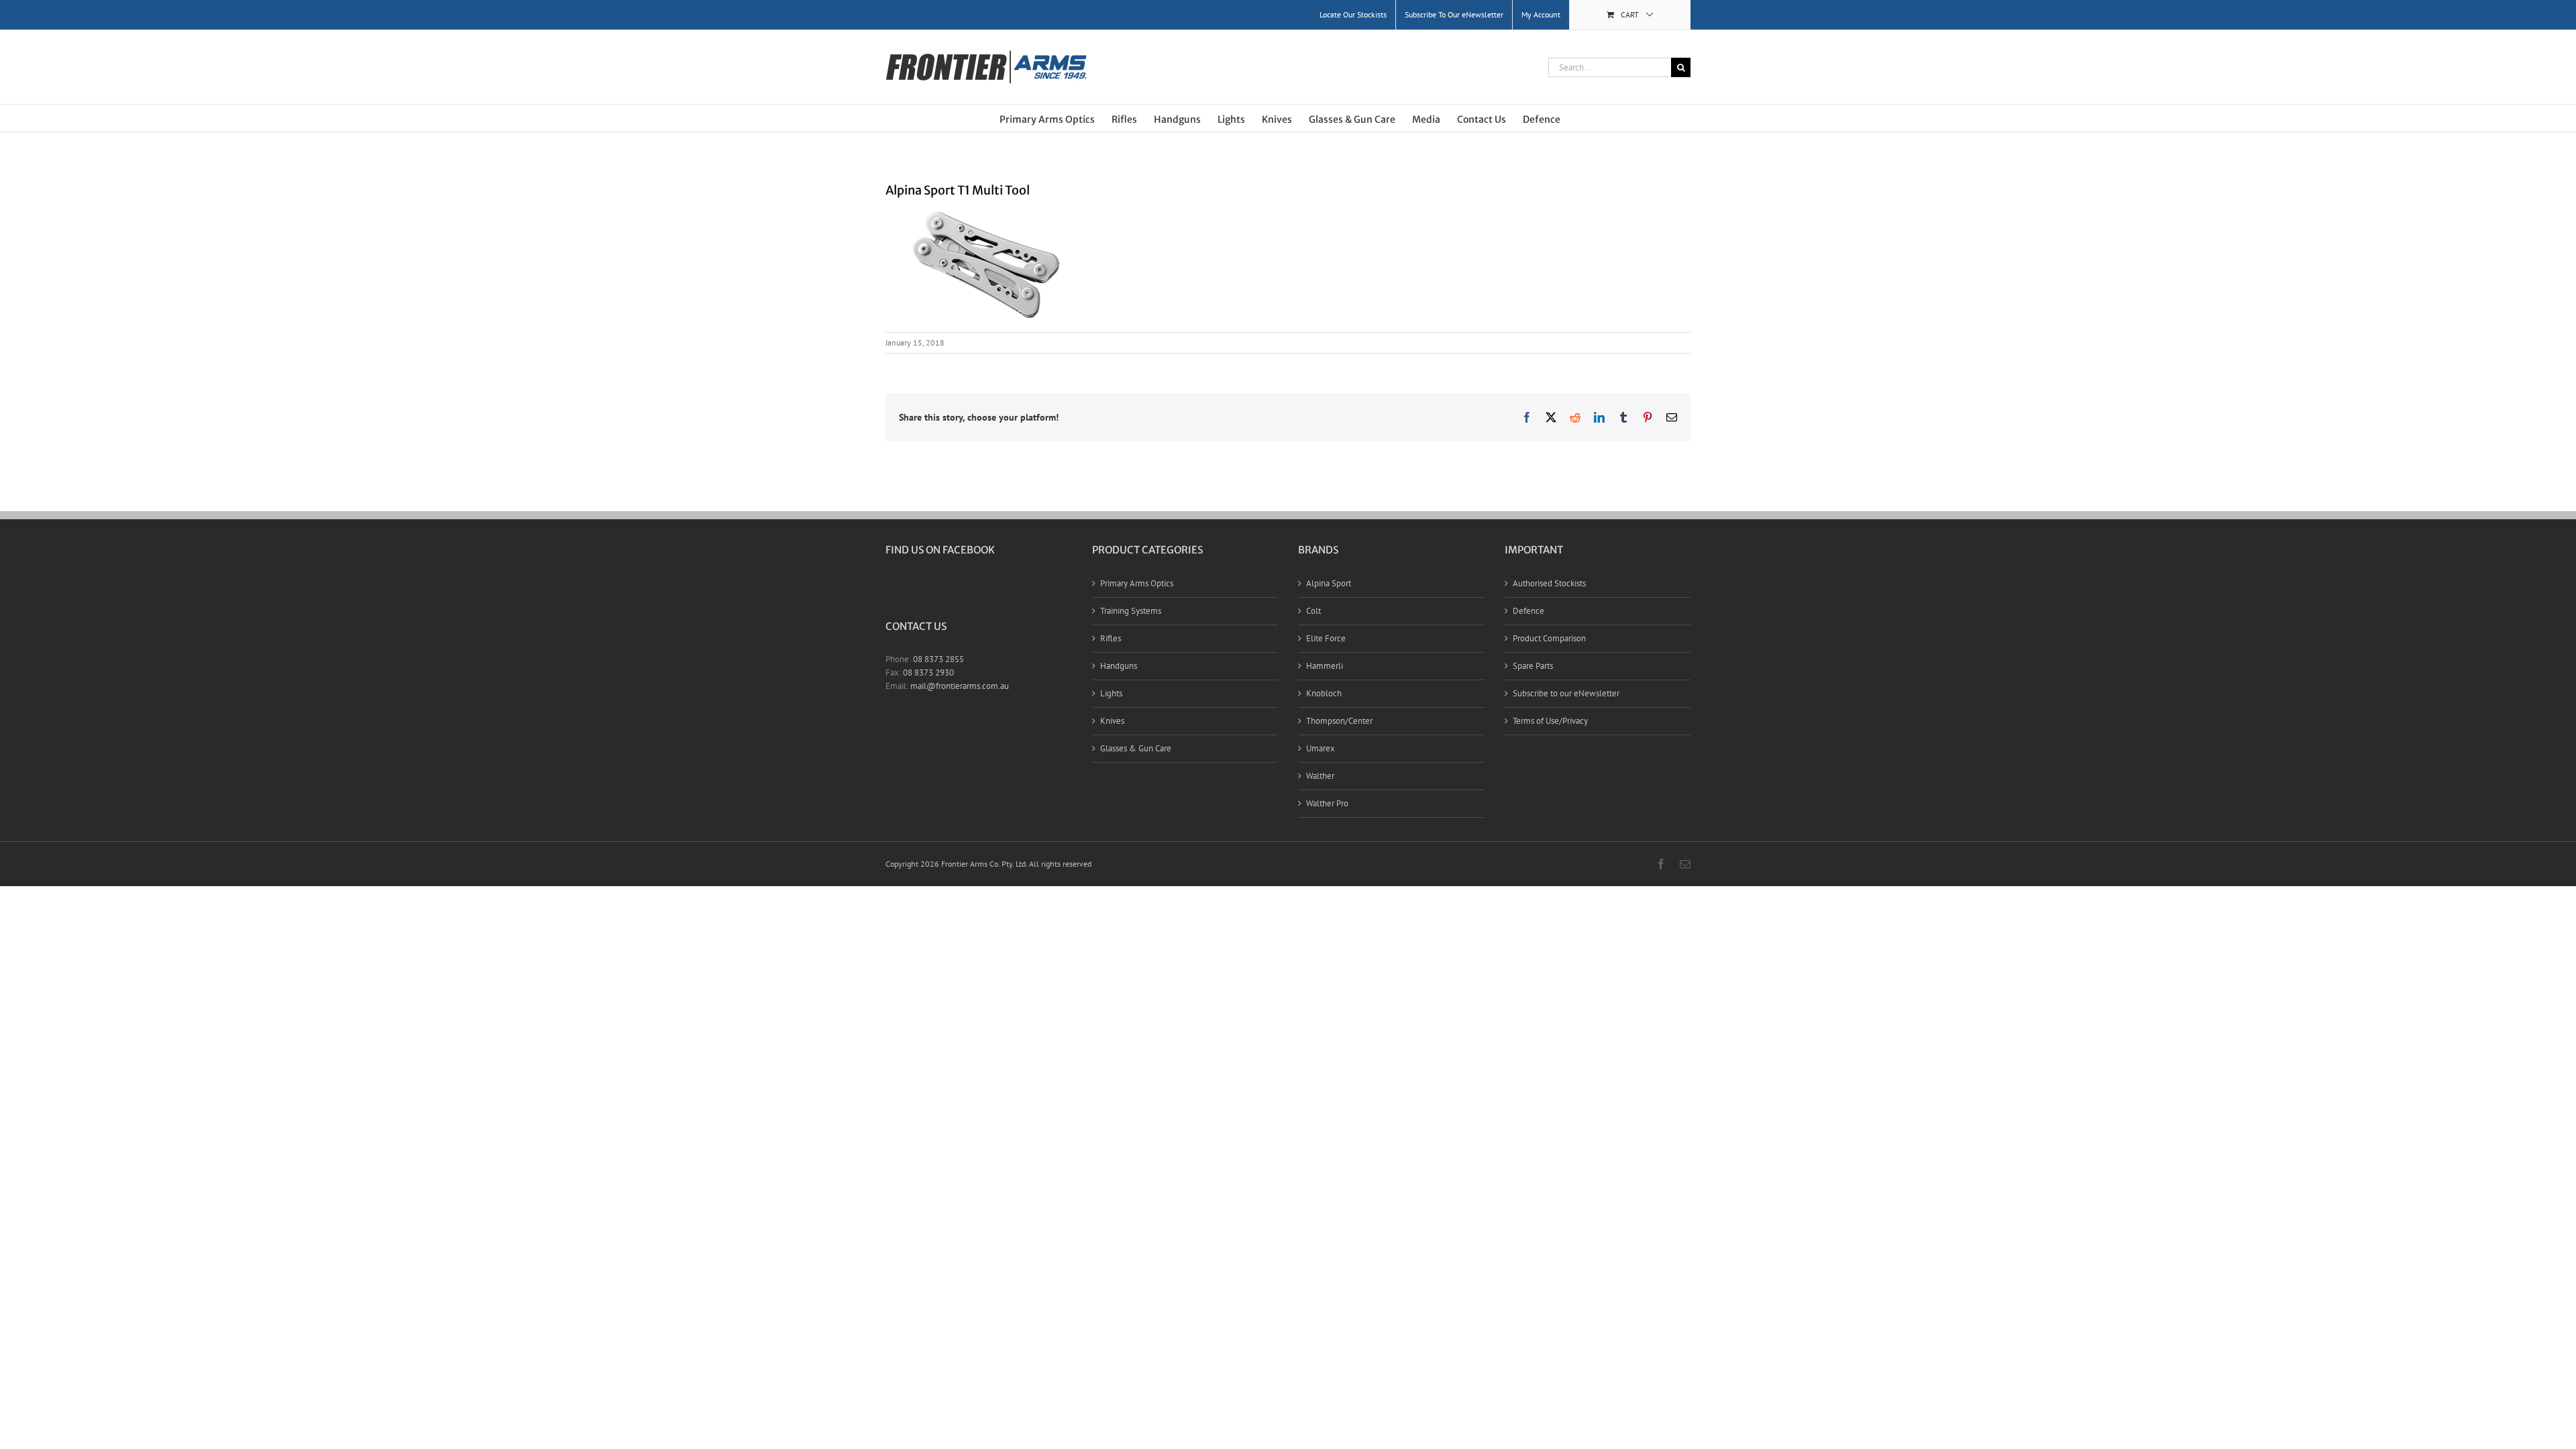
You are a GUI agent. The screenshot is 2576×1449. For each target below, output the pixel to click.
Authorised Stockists (1549, 583)
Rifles (1111, 638)
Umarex (1321, 748)
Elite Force (1326, 638)
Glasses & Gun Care (1136, 748)
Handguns (1119, 666)
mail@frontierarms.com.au (960, 686)
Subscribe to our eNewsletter (1566, 693)
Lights (1111, 693)
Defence (1528, 611)
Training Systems (1131, 611)
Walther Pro (1327, 803)
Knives (1112, 721)
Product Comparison (1549, 638)
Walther (1320, 776)
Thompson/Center (1339, 721)
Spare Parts (1533, 666)
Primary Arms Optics (1137, 583)
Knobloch (1324, 693)
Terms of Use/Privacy (1550, 721)
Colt (1313, 611)
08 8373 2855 (938, 659)
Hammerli (1325, 666)
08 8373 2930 (928, 673)
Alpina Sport (1329, 583)
